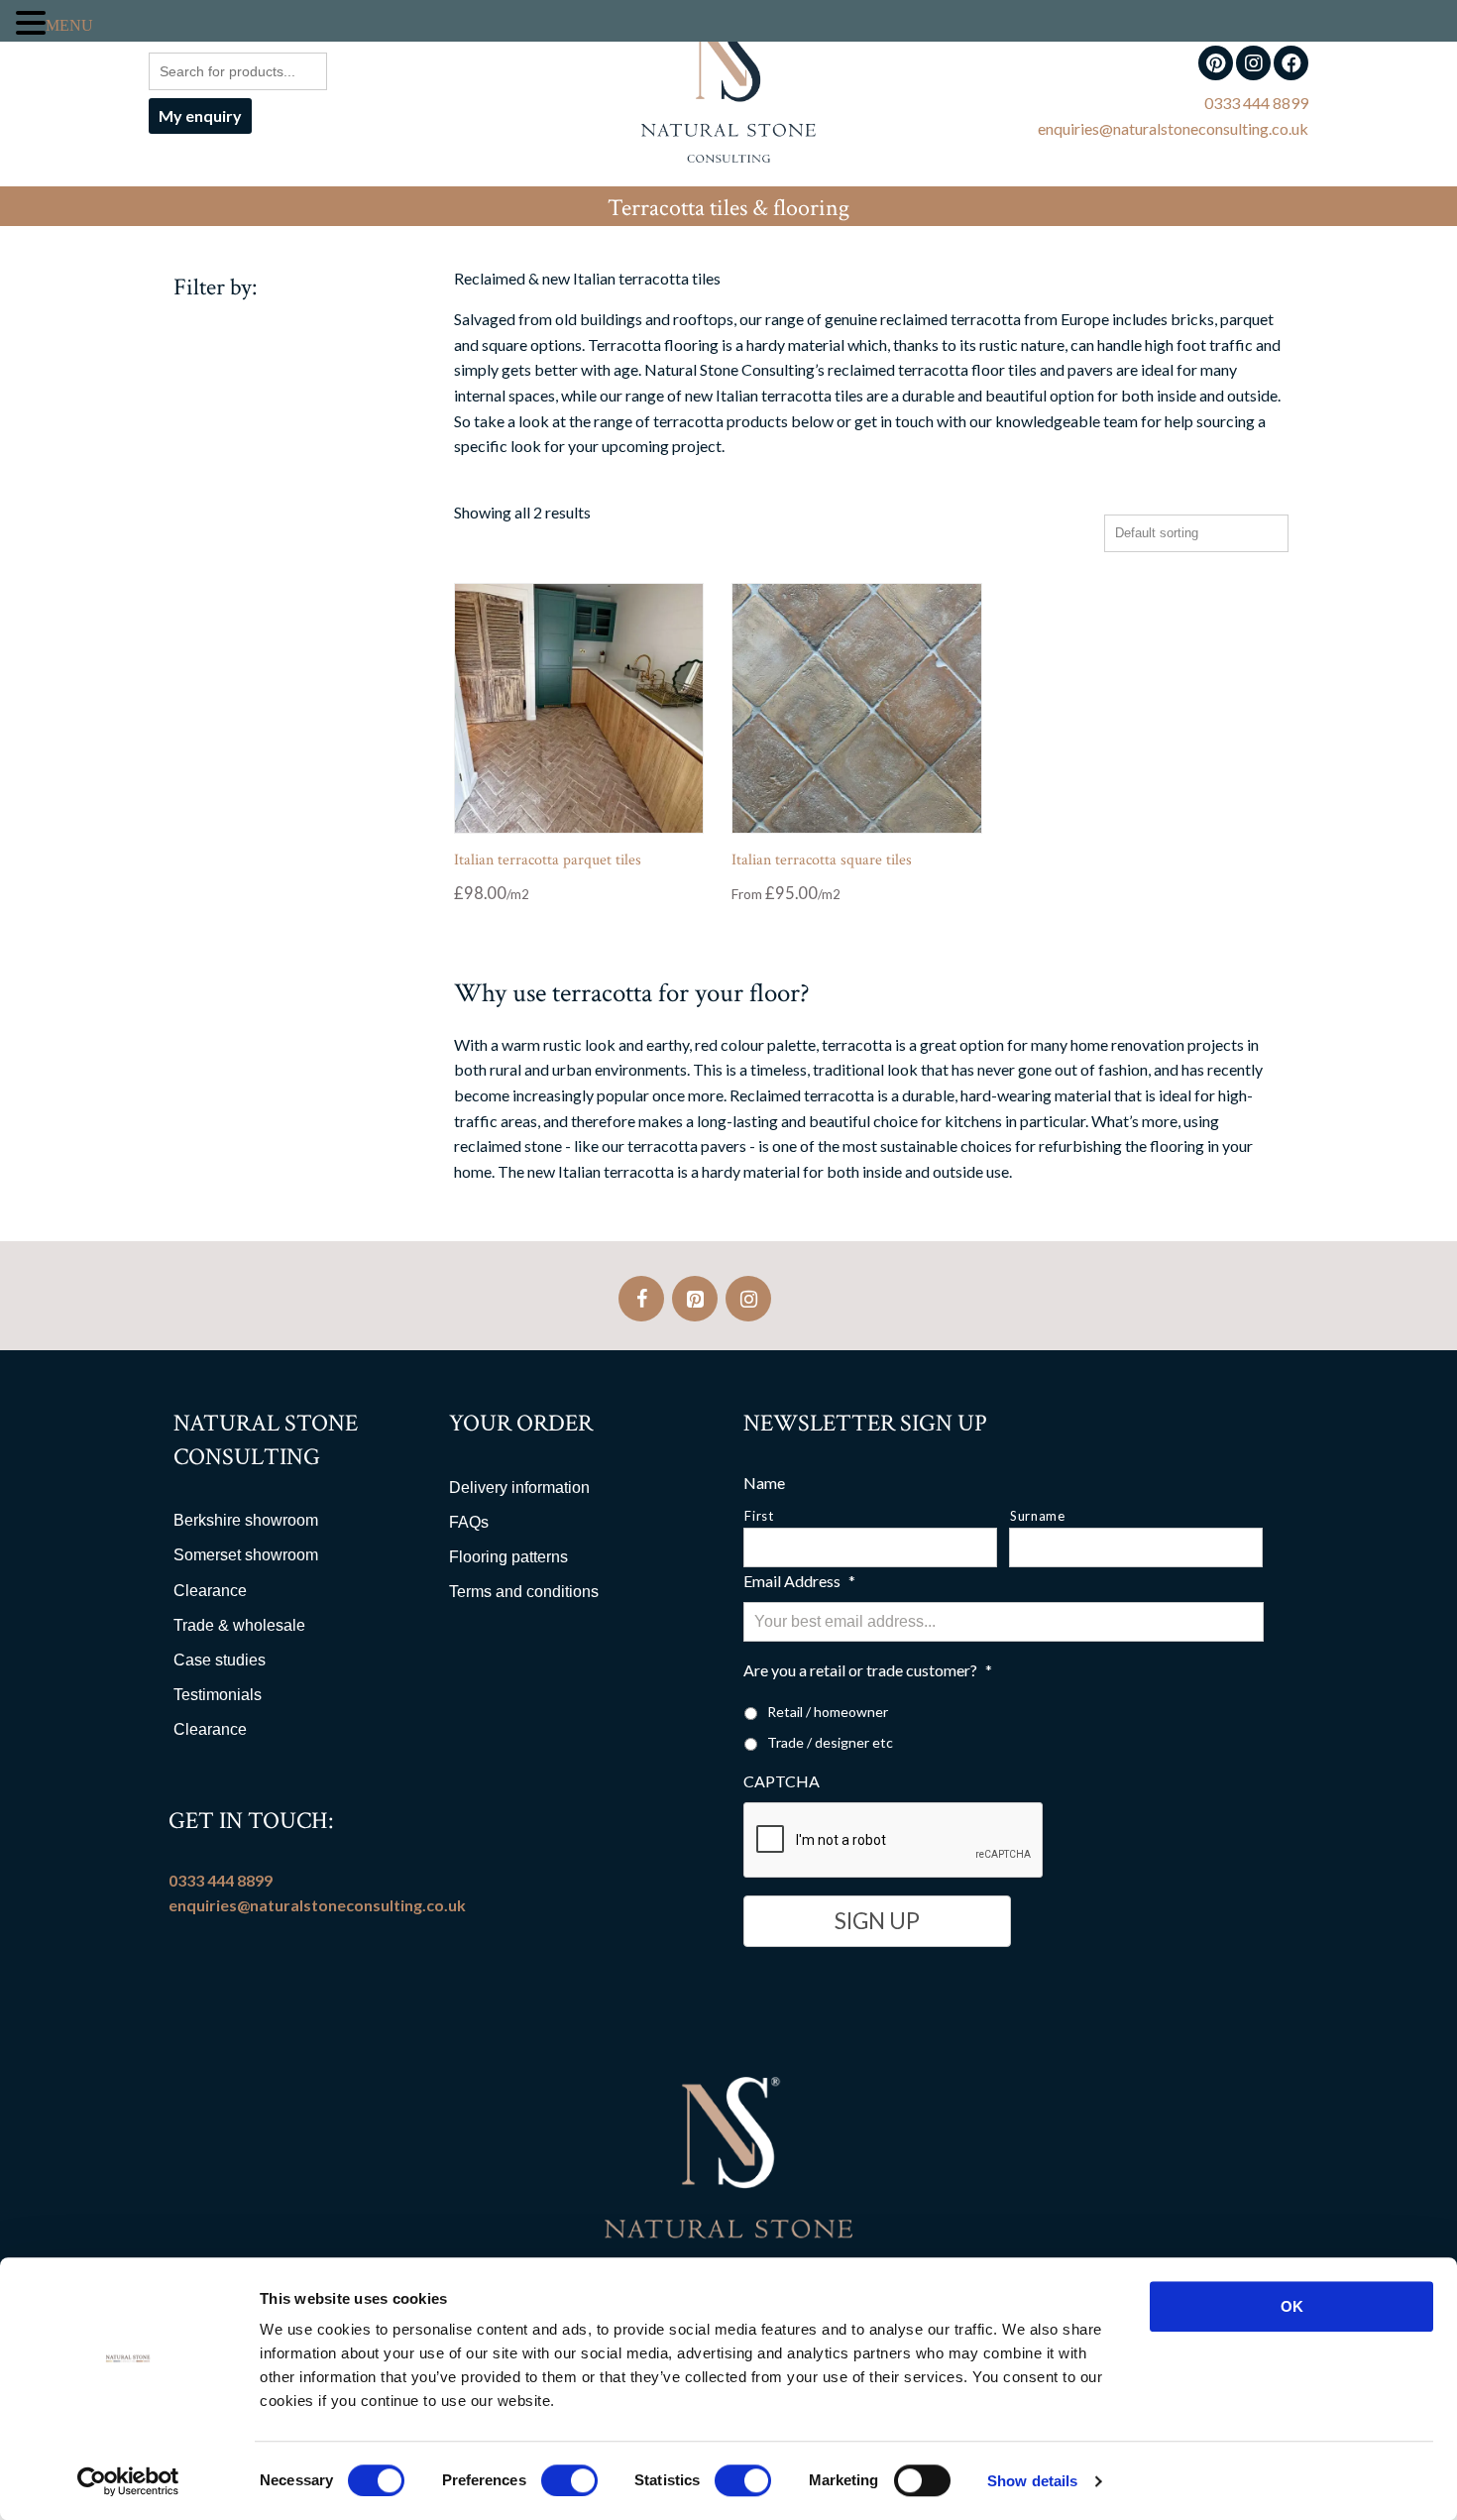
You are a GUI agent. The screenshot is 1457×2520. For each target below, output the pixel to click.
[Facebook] (641, 1299)
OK (1292, 2306)
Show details (1032, 2481)
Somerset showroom (246, 1555)
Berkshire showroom (246, 1520)
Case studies (220, 1660)
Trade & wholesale (239, 1625)
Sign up (877, 1921)
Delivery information (519, 1488)
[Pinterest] (695, 1299)
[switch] (569, 2480)
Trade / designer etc (830, 1742)
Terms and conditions (524, 1592)
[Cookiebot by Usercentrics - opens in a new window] (128, 2481)
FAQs (469, 1522)
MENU (70, 25)
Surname (1038, 1516)
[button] (31, 23)
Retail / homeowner (828, 1712)
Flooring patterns (508, 1557)
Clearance (210, 1591)
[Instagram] (748, 1299)
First (759, 1516)
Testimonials (218, 1695)
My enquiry (200, 115)
